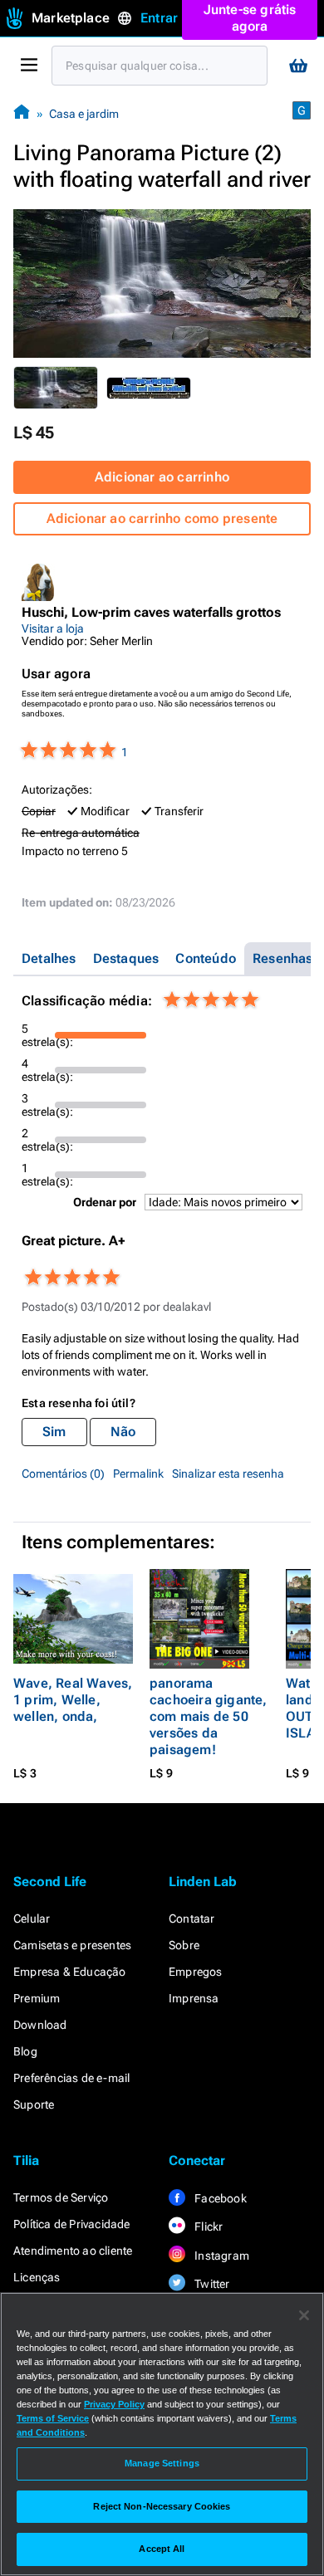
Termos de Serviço (61, 2197)
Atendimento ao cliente (73, 2251)
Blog (25, 2051)
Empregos (196, 1972)
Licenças (37, 2277)
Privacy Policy (114, 2404)
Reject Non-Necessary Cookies (162, 2506)
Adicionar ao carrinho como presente (162, 518)
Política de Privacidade (72, 2224)
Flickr (207, 2227)
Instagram (221, 2256)
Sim (54, 1432)
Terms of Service (53, 2418)
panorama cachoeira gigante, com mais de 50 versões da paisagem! (209, 1716)
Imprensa (194, 1998)
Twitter (211, 2284)
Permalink (138, 1474)
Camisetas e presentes (72, 1945)
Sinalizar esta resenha (228, 1474)
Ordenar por (105, 1202)
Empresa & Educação (70, 1972)
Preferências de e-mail (71, 2078)
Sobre (184, 1945)
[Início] (22, 113)
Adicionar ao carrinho (162, 477)
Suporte (34, 2104)
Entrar (159, 18)
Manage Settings (162, 2463)
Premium (37, 1998)
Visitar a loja (53, 628)
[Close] (304, 2315)
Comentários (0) (63, 1474)
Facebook (219, 2198)
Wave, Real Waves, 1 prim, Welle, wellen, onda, (73, 1700)
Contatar (192, 1919)
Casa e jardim (84, 114)
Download (40, 2025)
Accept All (162, 2549)
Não (123, 1432)
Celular (32, 1919)
